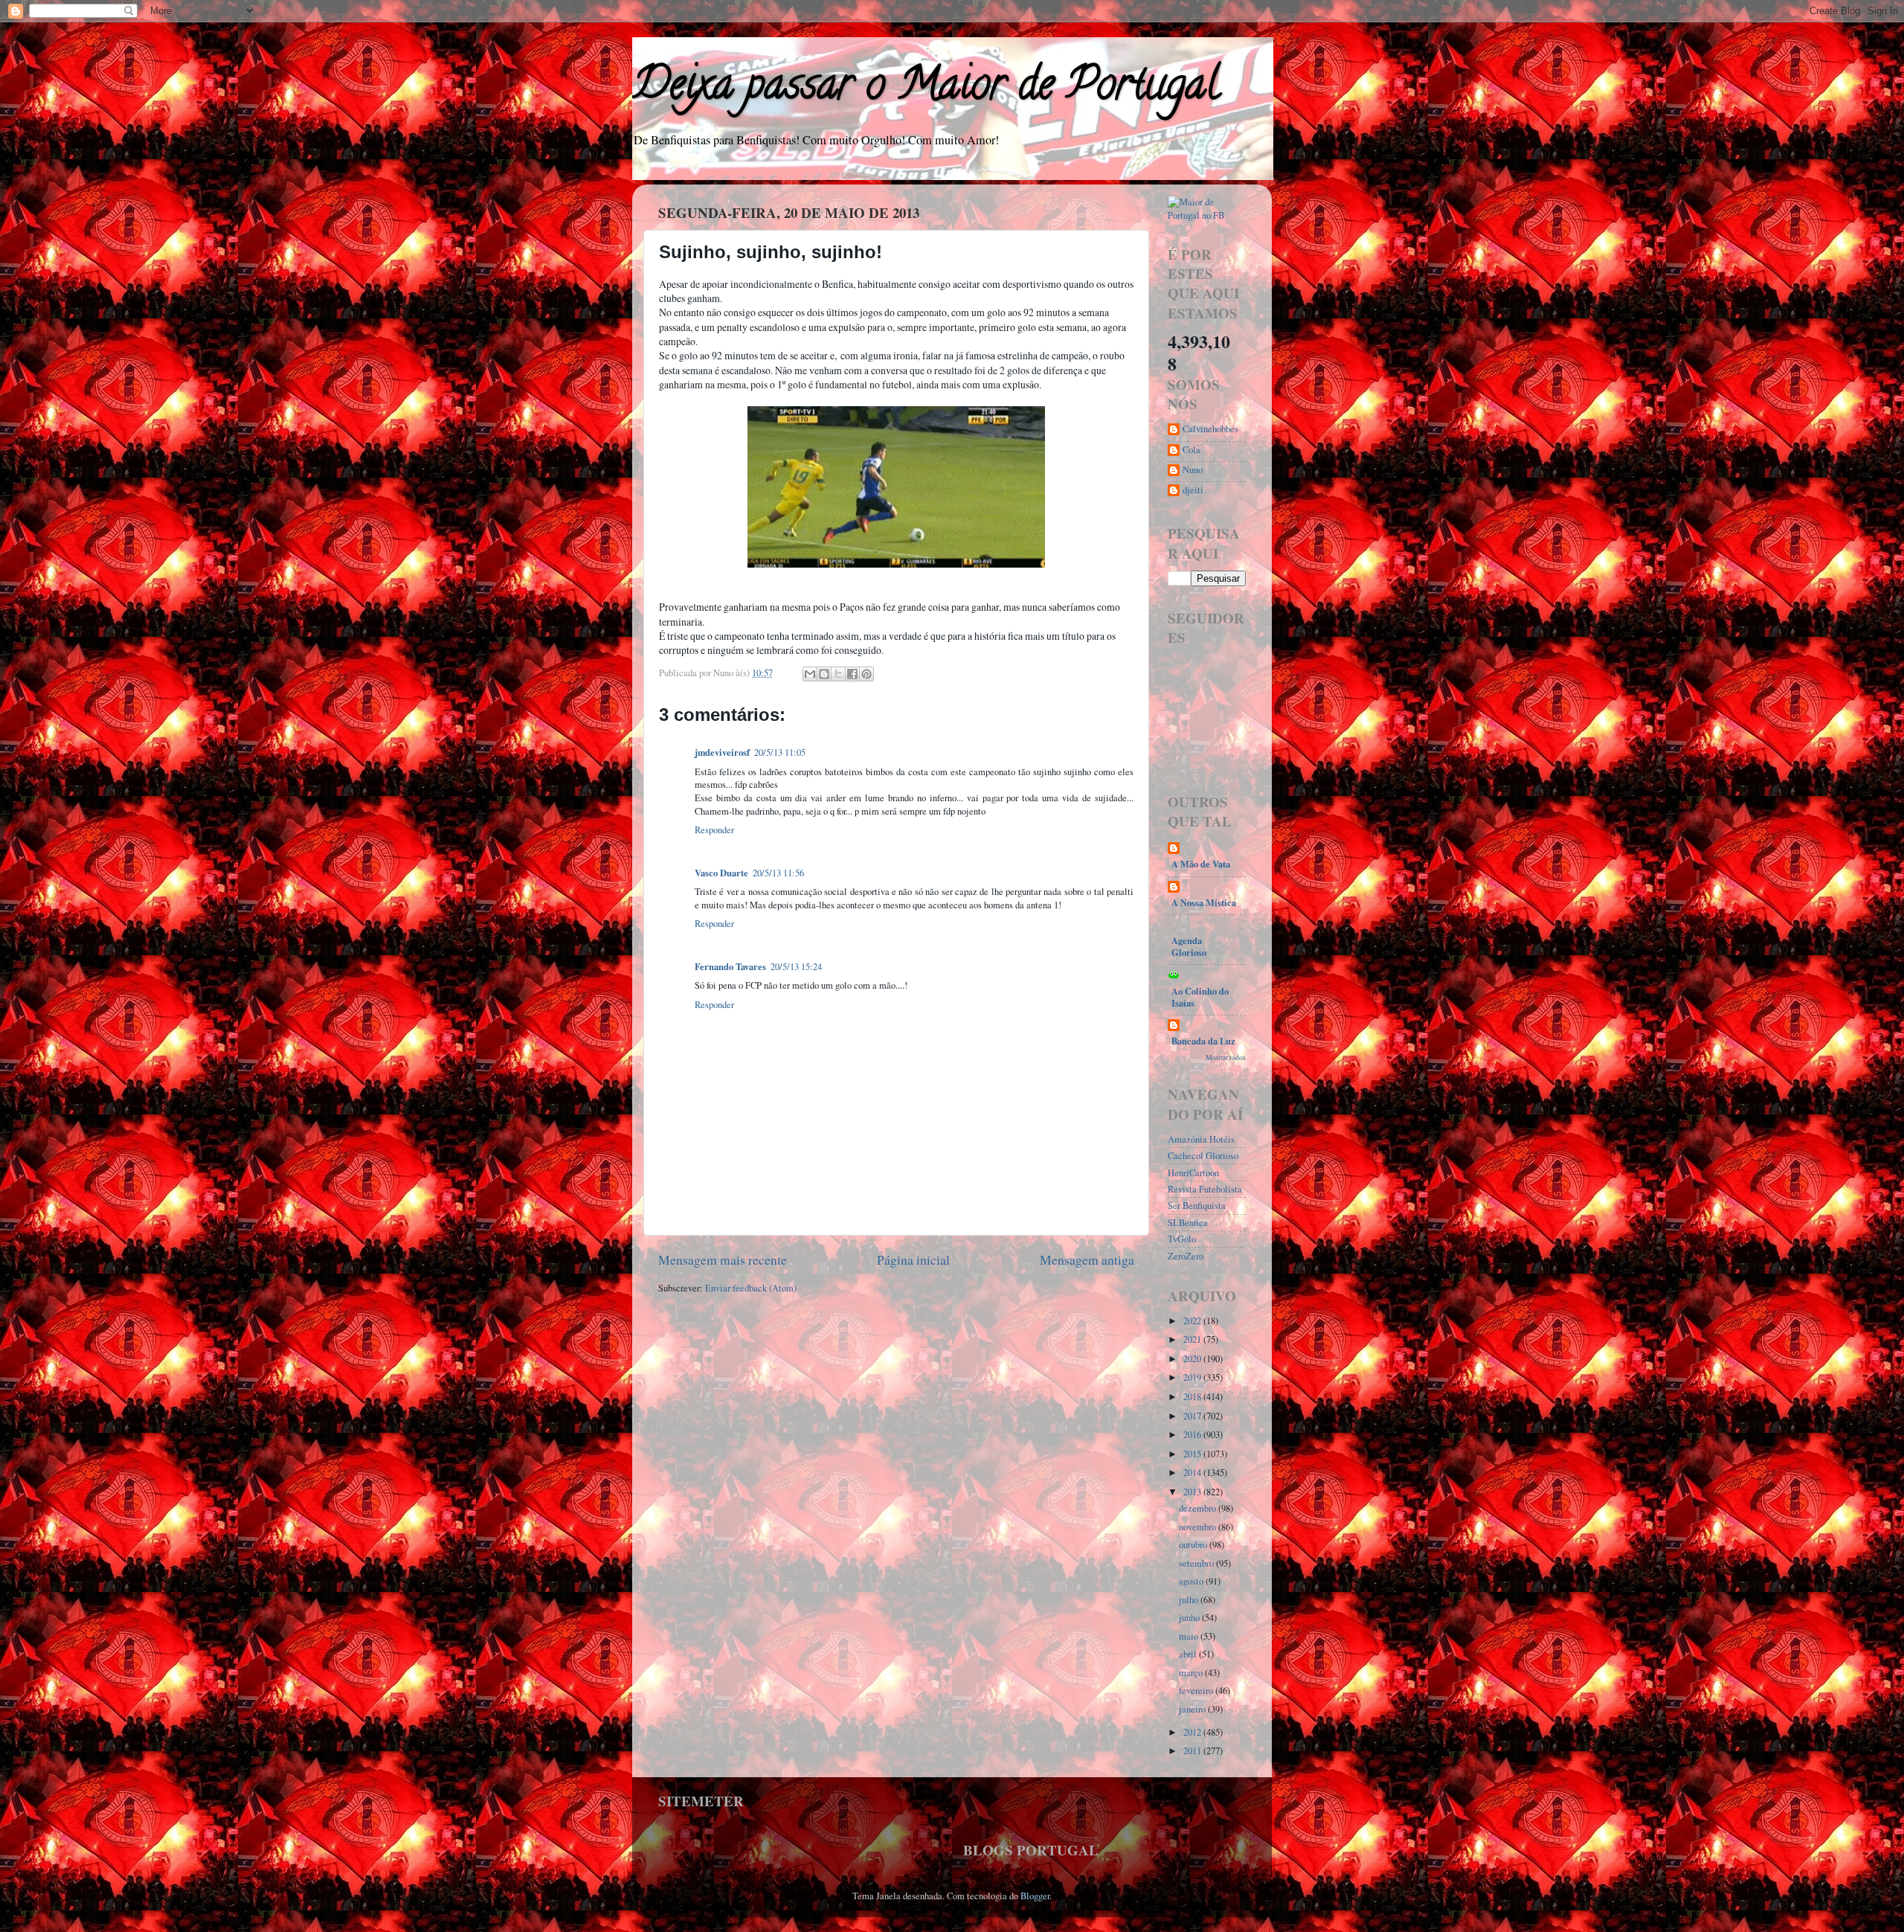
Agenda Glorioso (1189, 946)
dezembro (1199, 1508)
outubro (1194, 1545)
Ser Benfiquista (1197, 1206)
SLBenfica (1188, 1223)
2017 (1193, 1416)
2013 (1193, 1492)
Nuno (1193, 470)
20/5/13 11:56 (778, 873)
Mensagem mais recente (723, 1259)
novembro (1199, 1527)
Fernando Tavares (730, 966)
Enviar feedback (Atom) (751, 1288)
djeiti (1193, 490)
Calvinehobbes (1210, 429)
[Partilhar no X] (838, 674)
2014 (1193, 1473)
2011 (1193, 1751)
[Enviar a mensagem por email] (810, 674)
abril (1189, 1654)
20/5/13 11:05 (780, 752)
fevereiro (1197, 1691)
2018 (1193, 1397)
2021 (1193, 1339)
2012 (1193, 1732)
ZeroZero (1186, 1256)
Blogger (1035, 1896)
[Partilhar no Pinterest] (866, 674)
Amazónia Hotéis (1201, 1139)
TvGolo (1182, 1239)
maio (1190, 1636)
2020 (1193, 1359)
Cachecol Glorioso (1203, 1156)
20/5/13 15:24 (796, 967)
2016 (1193, 1435)
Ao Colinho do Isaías (1200, 997)
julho (1190, 1600)
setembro (1197, 1563)
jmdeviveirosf (722, 752)
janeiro (1193, 1709)
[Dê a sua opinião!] (824, 674)
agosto (1192, 1581)
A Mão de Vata (1201, 864)
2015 (1193, 1454)
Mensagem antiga (1087, 1259)
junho (1190, 1618)
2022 (1193, 1321)
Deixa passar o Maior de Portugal (926, 89)
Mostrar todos (1226, 1058)
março (1192, 1673)
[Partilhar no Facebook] (852, 674)
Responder (714, 830)
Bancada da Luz (1203, 1041)
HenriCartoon (1193, 1173)
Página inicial (913, 1259)
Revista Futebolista (1205, 1189)
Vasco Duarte (721, 873)
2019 (1193, 1377)
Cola (1191, 450)
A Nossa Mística (1204, 902)
